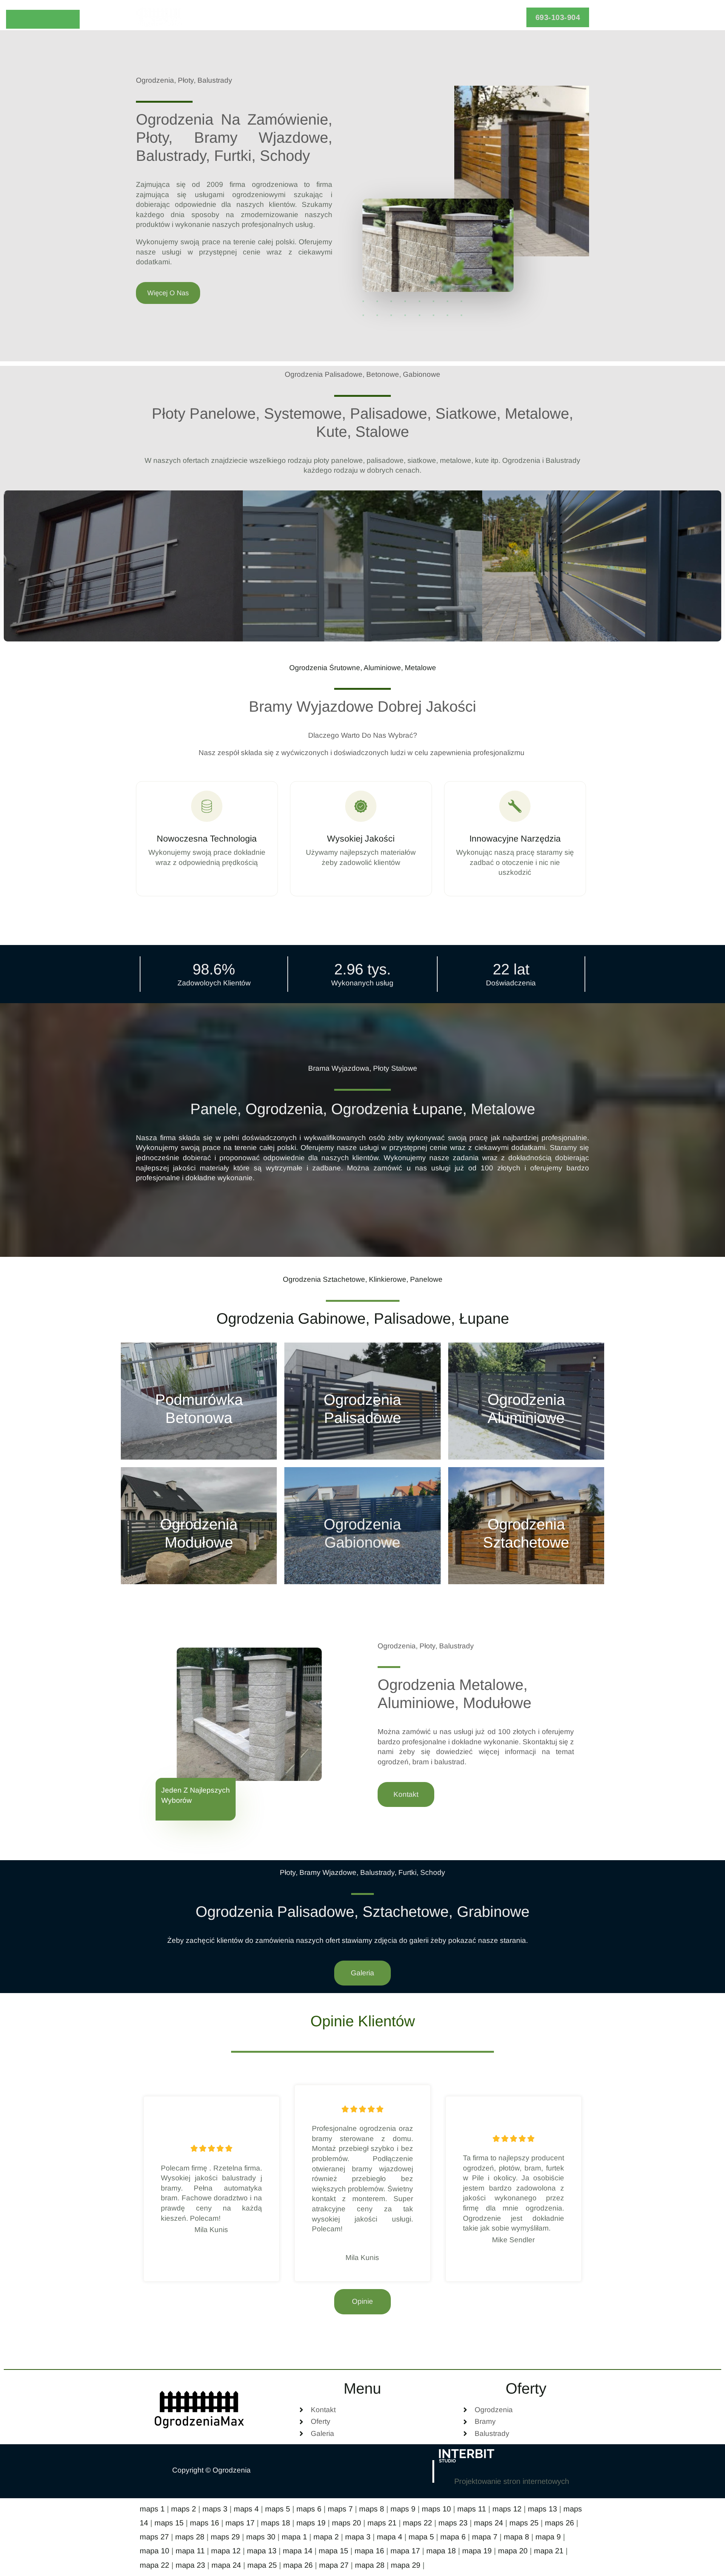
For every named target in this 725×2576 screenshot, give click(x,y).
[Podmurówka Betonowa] (199, 1401)
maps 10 (436, 2509)
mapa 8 (516, 2537)
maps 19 (311, 2523)
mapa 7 (485, 2537)
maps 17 (240, 2523)
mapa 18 (441, 2551)
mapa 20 (513, 2551)
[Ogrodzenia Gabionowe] (362, 1526)
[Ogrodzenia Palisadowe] (362, 1401)
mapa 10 (154, 2551)
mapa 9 (548, 2537)
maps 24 (488, 2523)
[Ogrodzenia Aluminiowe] (526, 1401)
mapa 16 (369, 2551)
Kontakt (455, 17)
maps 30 (261, 2537)
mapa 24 (226, 2565)
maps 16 (204, 2523)
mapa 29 (406, 2565)
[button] (558, 17)
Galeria (415, 17)
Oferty (333, 17)
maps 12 (507, 2509)
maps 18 (275, 2523)
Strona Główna (282, 17)
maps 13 (542, 2509)
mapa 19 (477, 2551)
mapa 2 (326, 2537)
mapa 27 (334, 2565)
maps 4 (246, 2509)
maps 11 (472, 2509)
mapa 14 (298, 2551)
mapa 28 (370, 2565)
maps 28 (190, 2537)
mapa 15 (333, 2551)
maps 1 (152, 2509)
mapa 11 (190, 2551)
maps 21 (382, 2523)
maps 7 (340, 2509)
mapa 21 (549, 2551)
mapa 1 (294, 2537)
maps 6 (309, 2509)
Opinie (377, 17)
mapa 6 (453, 2537)
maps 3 (215, 2509)
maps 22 (417, 2523)
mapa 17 (405, 2551)
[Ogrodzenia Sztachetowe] (526, 1526)
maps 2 (184, 2509)
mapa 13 (262, 2551)
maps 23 (453, 2523)
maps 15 (169, 2523)
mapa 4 (389, 2537)
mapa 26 (298, 2565)
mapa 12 (226, 2551)
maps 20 (346, 2523)
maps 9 (403, 2509)
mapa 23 (190, 2565)
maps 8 (372, 2509)
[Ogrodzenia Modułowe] (199, 1526)
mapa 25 (262, 2565)
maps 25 (524, 2523)
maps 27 (154, 2537)
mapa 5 (421, 2537)
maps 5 (278, 2509)
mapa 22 (154, 2565)
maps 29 (225, 2537)
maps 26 (559, 2523)
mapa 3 (358, 2537)
